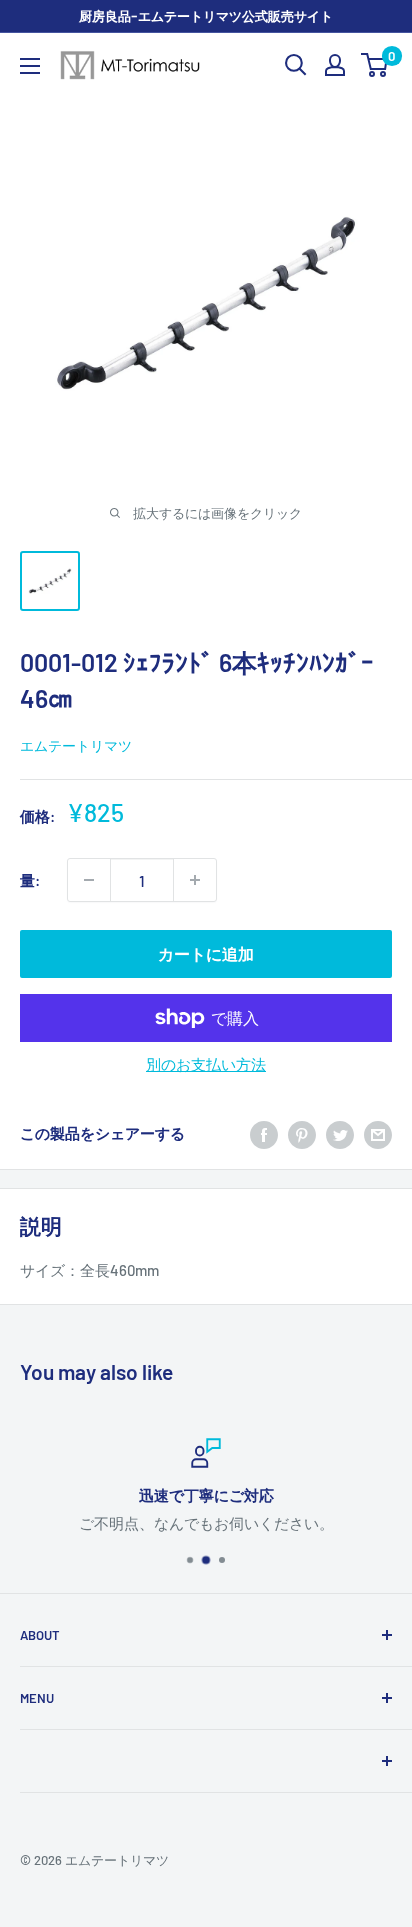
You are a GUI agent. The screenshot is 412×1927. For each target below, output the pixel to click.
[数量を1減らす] (89, 880)
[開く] (296, 65)
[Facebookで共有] (264, 1133)
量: (30, 880)
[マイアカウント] (335, 65)
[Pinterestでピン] (302, 1133)
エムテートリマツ (76, 745)
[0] (375, 65)
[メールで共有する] (378, 1133)
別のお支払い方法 (206, 1064)
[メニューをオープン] (30, 66)
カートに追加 (206, 953)
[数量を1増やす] (195, 880)
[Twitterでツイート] (340, 1133)
